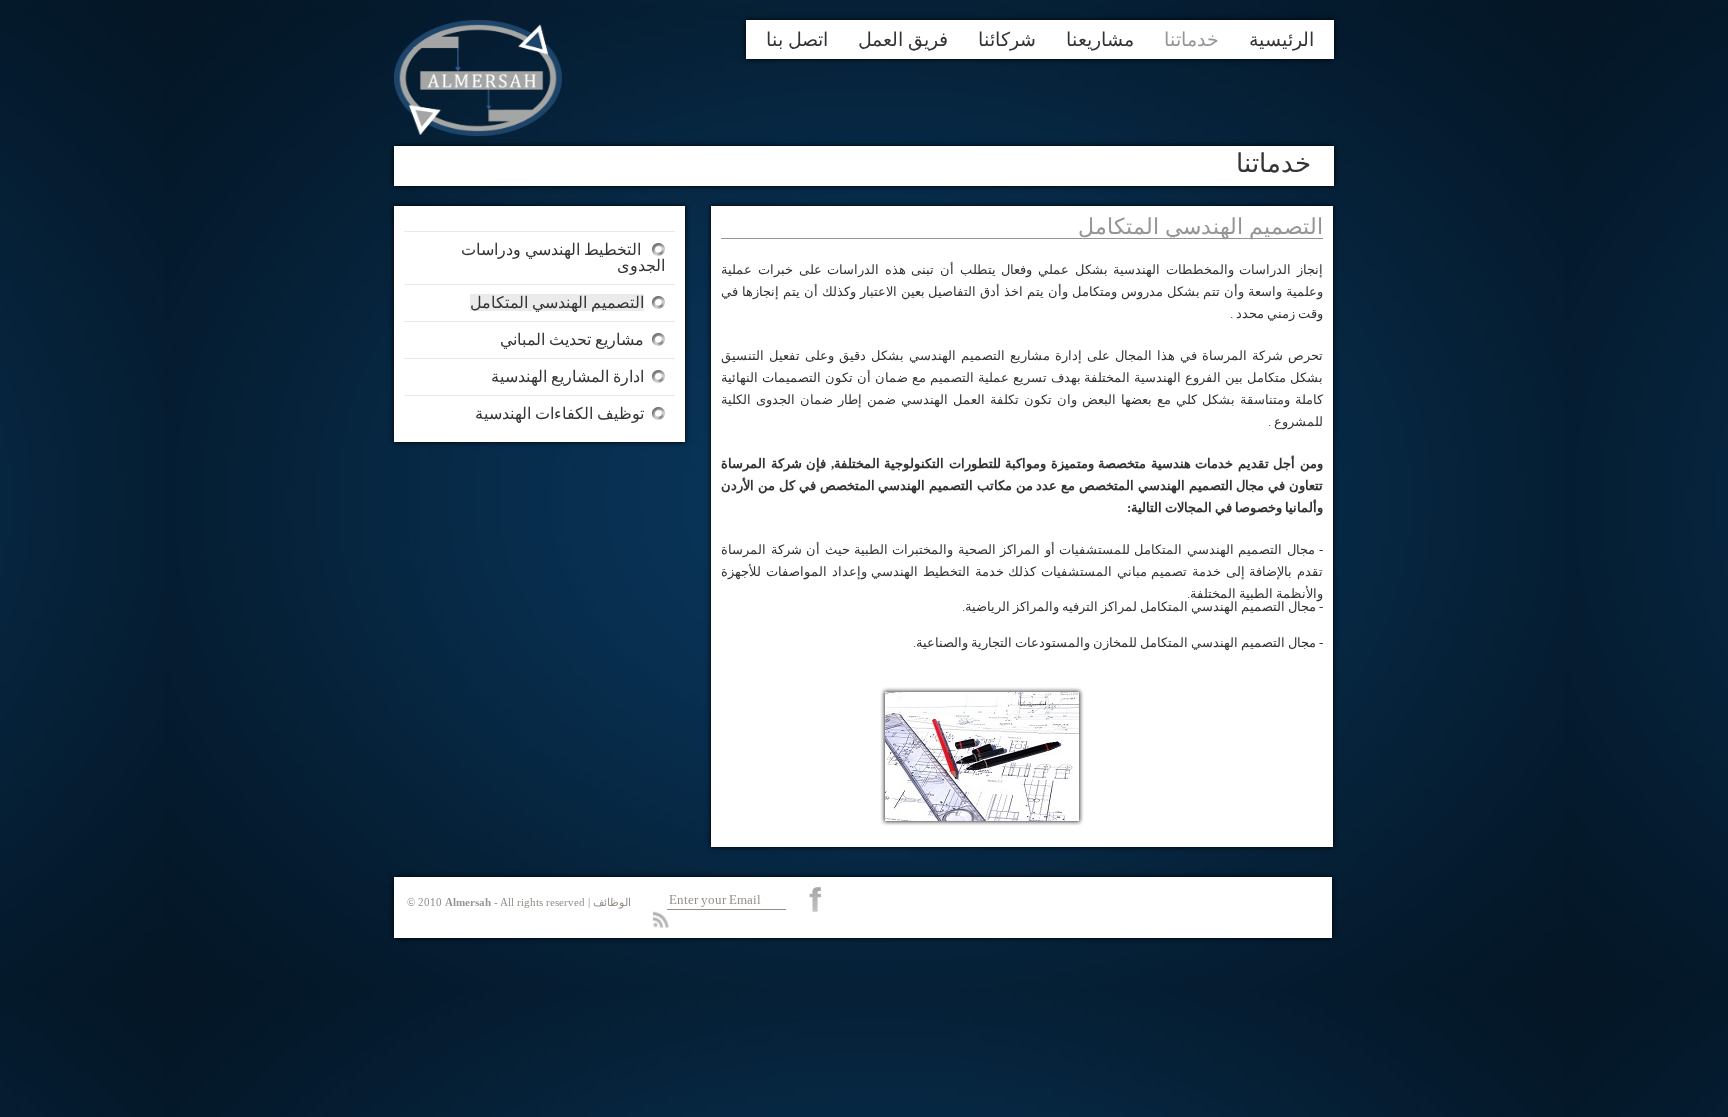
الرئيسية (1281, 39)
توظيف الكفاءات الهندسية (559, 413)
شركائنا (1007, 39)
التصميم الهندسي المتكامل (557, 302)
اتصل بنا (797, 39)
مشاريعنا (1100, 39)
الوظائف (612, 902)
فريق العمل (903, 39)
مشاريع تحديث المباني (572, 339)
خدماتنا (1191, 39)
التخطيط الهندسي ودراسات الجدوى (563, 257)
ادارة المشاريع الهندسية (567, 376)
